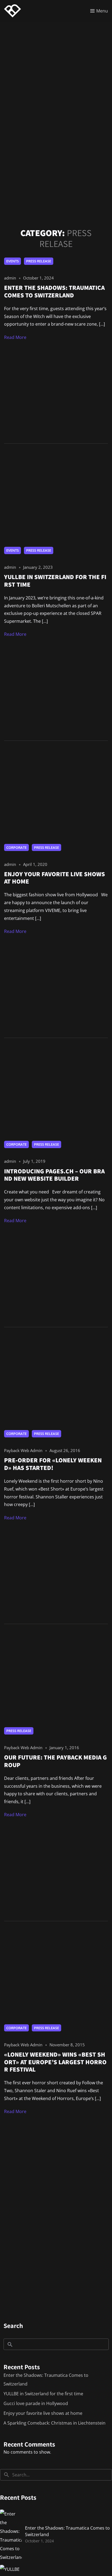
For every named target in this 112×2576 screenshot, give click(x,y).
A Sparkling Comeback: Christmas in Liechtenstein (55, 2423)
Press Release (39, 261)
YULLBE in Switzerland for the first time (43, 2394)
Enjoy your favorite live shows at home (43, 2413)
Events (13, 261)
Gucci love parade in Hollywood (36, 2403)
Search (13, 2326)
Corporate (16, 847)
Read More (15, 337)
